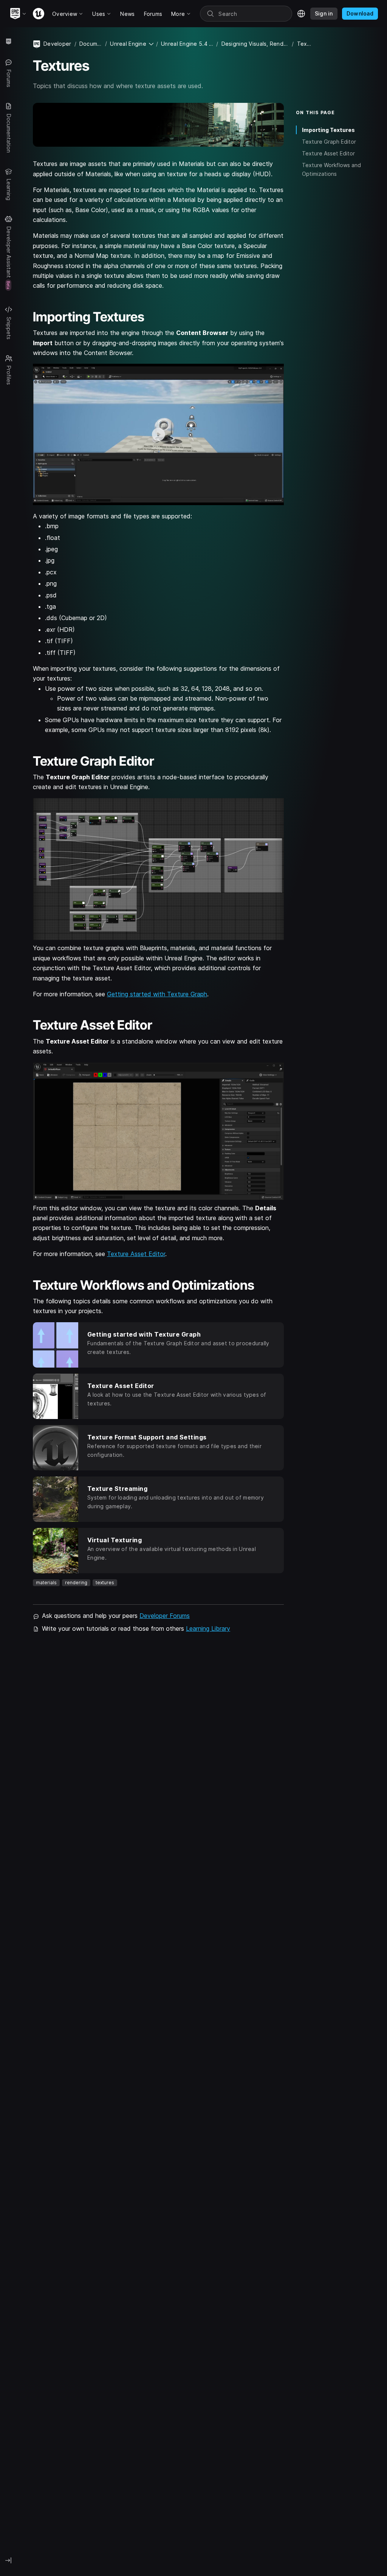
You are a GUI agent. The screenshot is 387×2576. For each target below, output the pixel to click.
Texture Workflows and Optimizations (331, 169)
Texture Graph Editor (329, 142)
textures (105, 1583)
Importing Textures (328, 130)
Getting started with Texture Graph (157, 994)
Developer (57, 44)
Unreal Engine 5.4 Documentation (187, 44)
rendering (76, 1583)
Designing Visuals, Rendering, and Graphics (255, 44)
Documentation (91, 44)
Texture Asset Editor (136, 1254)
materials (46, 1583)
